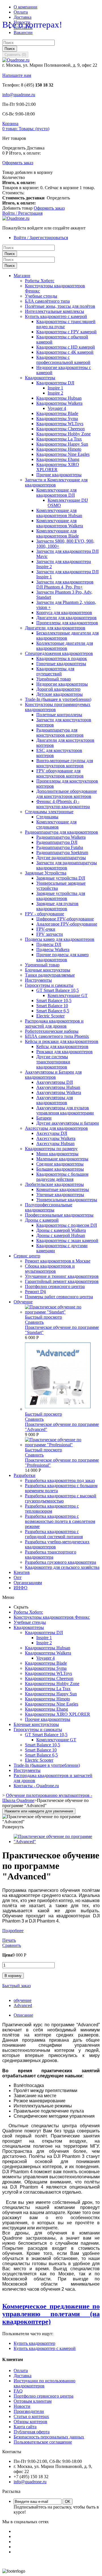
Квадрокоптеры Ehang (58, 459)
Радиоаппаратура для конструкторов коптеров (60, 732)
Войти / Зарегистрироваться (41, 238)
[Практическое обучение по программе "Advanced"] (58, 1409)
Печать (9, 1940)
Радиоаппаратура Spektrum (62, 852)
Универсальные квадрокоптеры (67, 1200)
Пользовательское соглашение (43, 2442)
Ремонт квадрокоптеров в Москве (58, 1261)
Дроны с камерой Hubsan (61, 1235)
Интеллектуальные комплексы (55, 311)
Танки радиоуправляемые (50, 975)
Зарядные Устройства (46, 873)
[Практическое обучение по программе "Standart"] (62, 1312)
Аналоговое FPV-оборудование (67, 924)
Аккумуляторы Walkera (59, 1092)
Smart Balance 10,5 (54, 1001)
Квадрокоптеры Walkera (59, 403)
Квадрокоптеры (40, 378)
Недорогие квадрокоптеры (62, 684)
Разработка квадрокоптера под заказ (60, 1480)
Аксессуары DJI (52, 1133)
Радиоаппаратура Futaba (60, 847)
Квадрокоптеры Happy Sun (62, 444)
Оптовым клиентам (33, 2401)
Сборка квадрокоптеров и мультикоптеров (50, 1269)
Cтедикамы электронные (49, 812)
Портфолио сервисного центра (55, 1286)
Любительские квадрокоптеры (54, 1184)
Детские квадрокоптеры (59, 694)
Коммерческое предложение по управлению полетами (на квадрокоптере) (51, 2314)
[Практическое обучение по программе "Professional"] (62, 1445)
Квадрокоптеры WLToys (60, 424)
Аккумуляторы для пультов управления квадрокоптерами (65, 1110)
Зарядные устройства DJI (61, 878)
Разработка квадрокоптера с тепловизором (52, 1509)
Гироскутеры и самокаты (49, 985)
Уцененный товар (42, 965)
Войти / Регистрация (22, 213)
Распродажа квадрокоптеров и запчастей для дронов (54, 1024)
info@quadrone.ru (19, 95)
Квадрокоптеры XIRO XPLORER (58, 1714)
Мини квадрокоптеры (57, 1154)
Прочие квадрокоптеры (59, 475)
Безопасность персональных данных (49, 2437)
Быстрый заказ (16, 1986)
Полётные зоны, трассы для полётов (60, 306)
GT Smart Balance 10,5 (58, 990)
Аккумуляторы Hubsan (58, 1087)
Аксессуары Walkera (56, 1138)
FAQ (18, 2391)
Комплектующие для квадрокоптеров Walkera (60, 523)
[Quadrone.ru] (16, 60)
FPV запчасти (50, 934)
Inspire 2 (55, 393)
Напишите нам (17, 75)
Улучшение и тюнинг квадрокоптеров (62, 1276)
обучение (23, 2000)
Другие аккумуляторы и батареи (68, 1123)
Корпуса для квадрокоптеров (64, 613)
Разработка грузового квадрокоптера (60, 1562)
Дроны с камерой (42, 1220)
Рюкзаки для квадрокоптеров (64, 1052)
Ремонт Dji (35, 1292)
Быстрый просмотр (43, 1317)
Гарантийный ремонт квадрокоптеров (62, 1281)
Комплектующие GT (68, 995)
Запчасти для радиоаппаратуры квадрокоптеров (67, 865)
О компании (25, 7)
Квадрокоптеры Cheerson (60, 429)
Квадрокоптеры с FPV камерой (66, 332)
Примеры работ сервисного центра (59, 1297)
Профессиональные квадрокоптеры (59, 1215)
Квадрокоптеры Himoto (59, 449)
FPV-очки (46, 929)
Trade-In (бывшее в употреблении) (58, 699)
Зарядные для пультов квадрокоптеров (57, 906)
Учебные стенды (41, 296)
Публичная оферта (32, 2432)
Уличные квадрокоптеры (60, 1195)
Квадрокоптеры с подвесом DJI (67, 1225)
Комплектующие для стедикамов (56, 824)
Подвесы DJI (49, 944)
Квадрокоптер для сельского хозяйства (62, 1567)
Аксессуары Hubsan (55, 1143)
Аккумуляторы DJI (55, 1082)
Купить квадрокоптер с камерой (56, 316)
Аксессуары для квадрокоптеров (56, 1128)
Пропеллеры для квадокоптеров (67, 623)
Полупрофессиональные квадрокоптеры (49, 1207)
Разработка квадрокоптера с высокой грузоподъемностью (61, 1498)
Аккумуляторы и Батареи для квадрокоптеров (53, 1075)
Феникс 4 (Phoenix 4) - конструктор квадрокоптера (63, 804)
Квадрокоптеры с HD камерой (66, 347)
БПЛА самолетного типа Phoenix (57, 1036)
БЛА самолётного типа (47, 301)
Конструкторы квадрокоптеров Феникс (52, 1617)
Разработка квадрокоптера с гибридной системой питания (54, 1534)
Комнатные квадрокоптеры (63, 1189)
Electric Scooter (50, 1016)
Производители (29, 2411)
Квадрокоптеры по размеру (51, 1149)
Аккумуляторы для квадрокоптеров (55, 1100)
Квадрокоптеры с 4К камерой (65, 352)
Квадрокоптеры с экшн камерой (67, 1240)
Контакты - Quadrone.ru (36, 1786)
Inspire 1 (55, 388)
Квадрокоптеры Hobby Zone (63, 434)
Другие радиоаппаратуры (61, 858)
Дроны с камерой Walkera (61, 1230)
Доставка (23, 17)
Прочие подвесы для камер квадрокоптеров (62, 957)
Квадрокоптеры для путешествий (55, 671)
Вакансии (23, 32)
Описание (23, 2015)
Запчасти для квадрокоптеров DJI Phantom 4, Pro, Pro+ (65, 584)
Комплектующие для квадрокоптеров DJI (56, 493)
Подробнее (13, 1931)
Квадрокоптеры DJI (55, 383)
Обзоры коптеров (30, 2422)
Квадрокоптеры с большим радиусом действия (62, 1177)
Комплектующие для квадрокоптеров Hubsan (59, 513)
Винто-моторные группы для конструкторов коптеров (65, 763)
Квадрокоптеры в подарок (62, 658)
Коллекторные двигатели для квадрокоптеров (65, 646)
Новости (22, 2406)
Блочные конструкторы (48, 970)
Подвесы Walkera (53, 949)
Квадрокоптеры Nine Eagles (63, 454)
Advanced (23, 2005)
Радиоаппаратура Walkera (61, 837)
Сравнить (34, 1322)
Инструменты (38, 980)
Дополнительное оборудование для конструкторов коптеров (67, 794)
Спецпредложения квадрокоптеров (59, 653)
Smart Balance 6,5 (53, 1011)
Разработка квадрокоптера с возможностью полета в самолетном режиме (60, 1521)
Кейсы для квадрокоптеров (62, 1046)
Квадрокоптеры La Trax (59, 439)
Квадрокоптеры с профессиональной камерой (63, 360)
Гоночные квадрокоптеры (61, 664)
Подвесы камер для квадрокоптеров (60, 939)
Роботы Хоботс (40, 281)
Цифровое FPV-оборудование (65, 919)
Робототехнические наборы (52, 1031)
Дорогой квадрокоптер (58, 689)
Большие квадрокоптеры (60, 1169)
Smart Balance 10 (52, 1006)
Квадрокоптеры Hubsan (59, 398)
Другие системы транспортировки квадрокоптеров (53, 1062)
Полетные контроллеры (59, 715)
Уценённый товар (54, 679)
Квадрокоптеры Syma (57, 419)
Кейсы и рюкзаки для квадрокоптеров (62, 1041)
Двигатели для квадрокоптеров (66, 618)
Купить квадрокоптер (34, 2343)
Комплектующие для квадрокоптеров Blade (58, 533)
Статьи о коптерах (31, 2416)
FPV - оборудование (44, 914)
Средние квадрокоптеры (60, 1164)
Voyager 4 (57, 408)
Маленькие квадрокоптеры (62, 1159)
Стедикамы (47, 817)
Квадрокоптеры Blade (57, 413)
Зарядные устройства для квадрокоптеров (61, 896)
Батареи (44, 1118)
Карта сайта (25, 2427)
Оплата (21, 12)
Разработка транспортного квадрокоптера (51, 1554)
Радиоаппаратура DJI (57, 842)
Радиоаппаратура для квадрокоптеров (61, 832)
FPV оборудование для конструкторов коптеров (60, 773)
